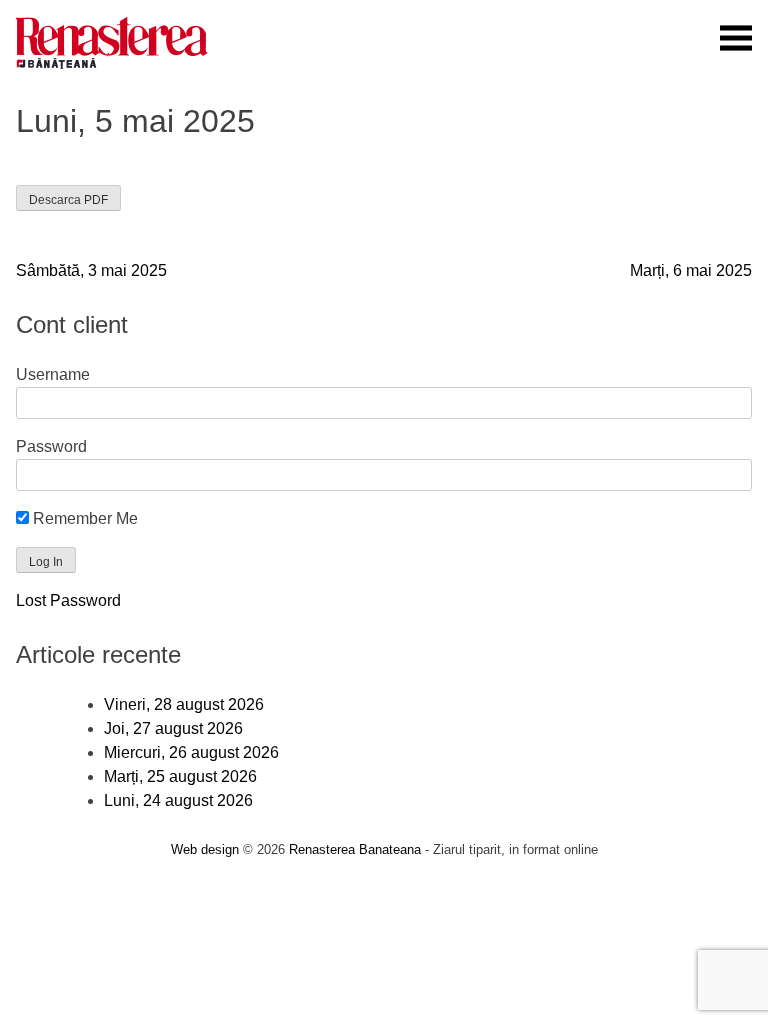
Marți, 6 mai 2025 (691, 270)
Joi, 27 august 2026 (173, 728)
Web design (205, 849)
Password (51, 446)
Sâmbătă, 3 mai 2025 (91, 270)
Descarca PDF (68, 200)
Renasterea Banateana (355, 849)
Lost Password (68, 600)
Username (53, 374)
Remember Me (83, 518)
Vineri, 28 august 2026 (184, 704)
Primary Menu (736, 38)
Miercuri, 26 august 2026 (191, 752)
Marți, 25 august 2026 (180, 776)
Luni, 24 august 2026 (178, 800)
